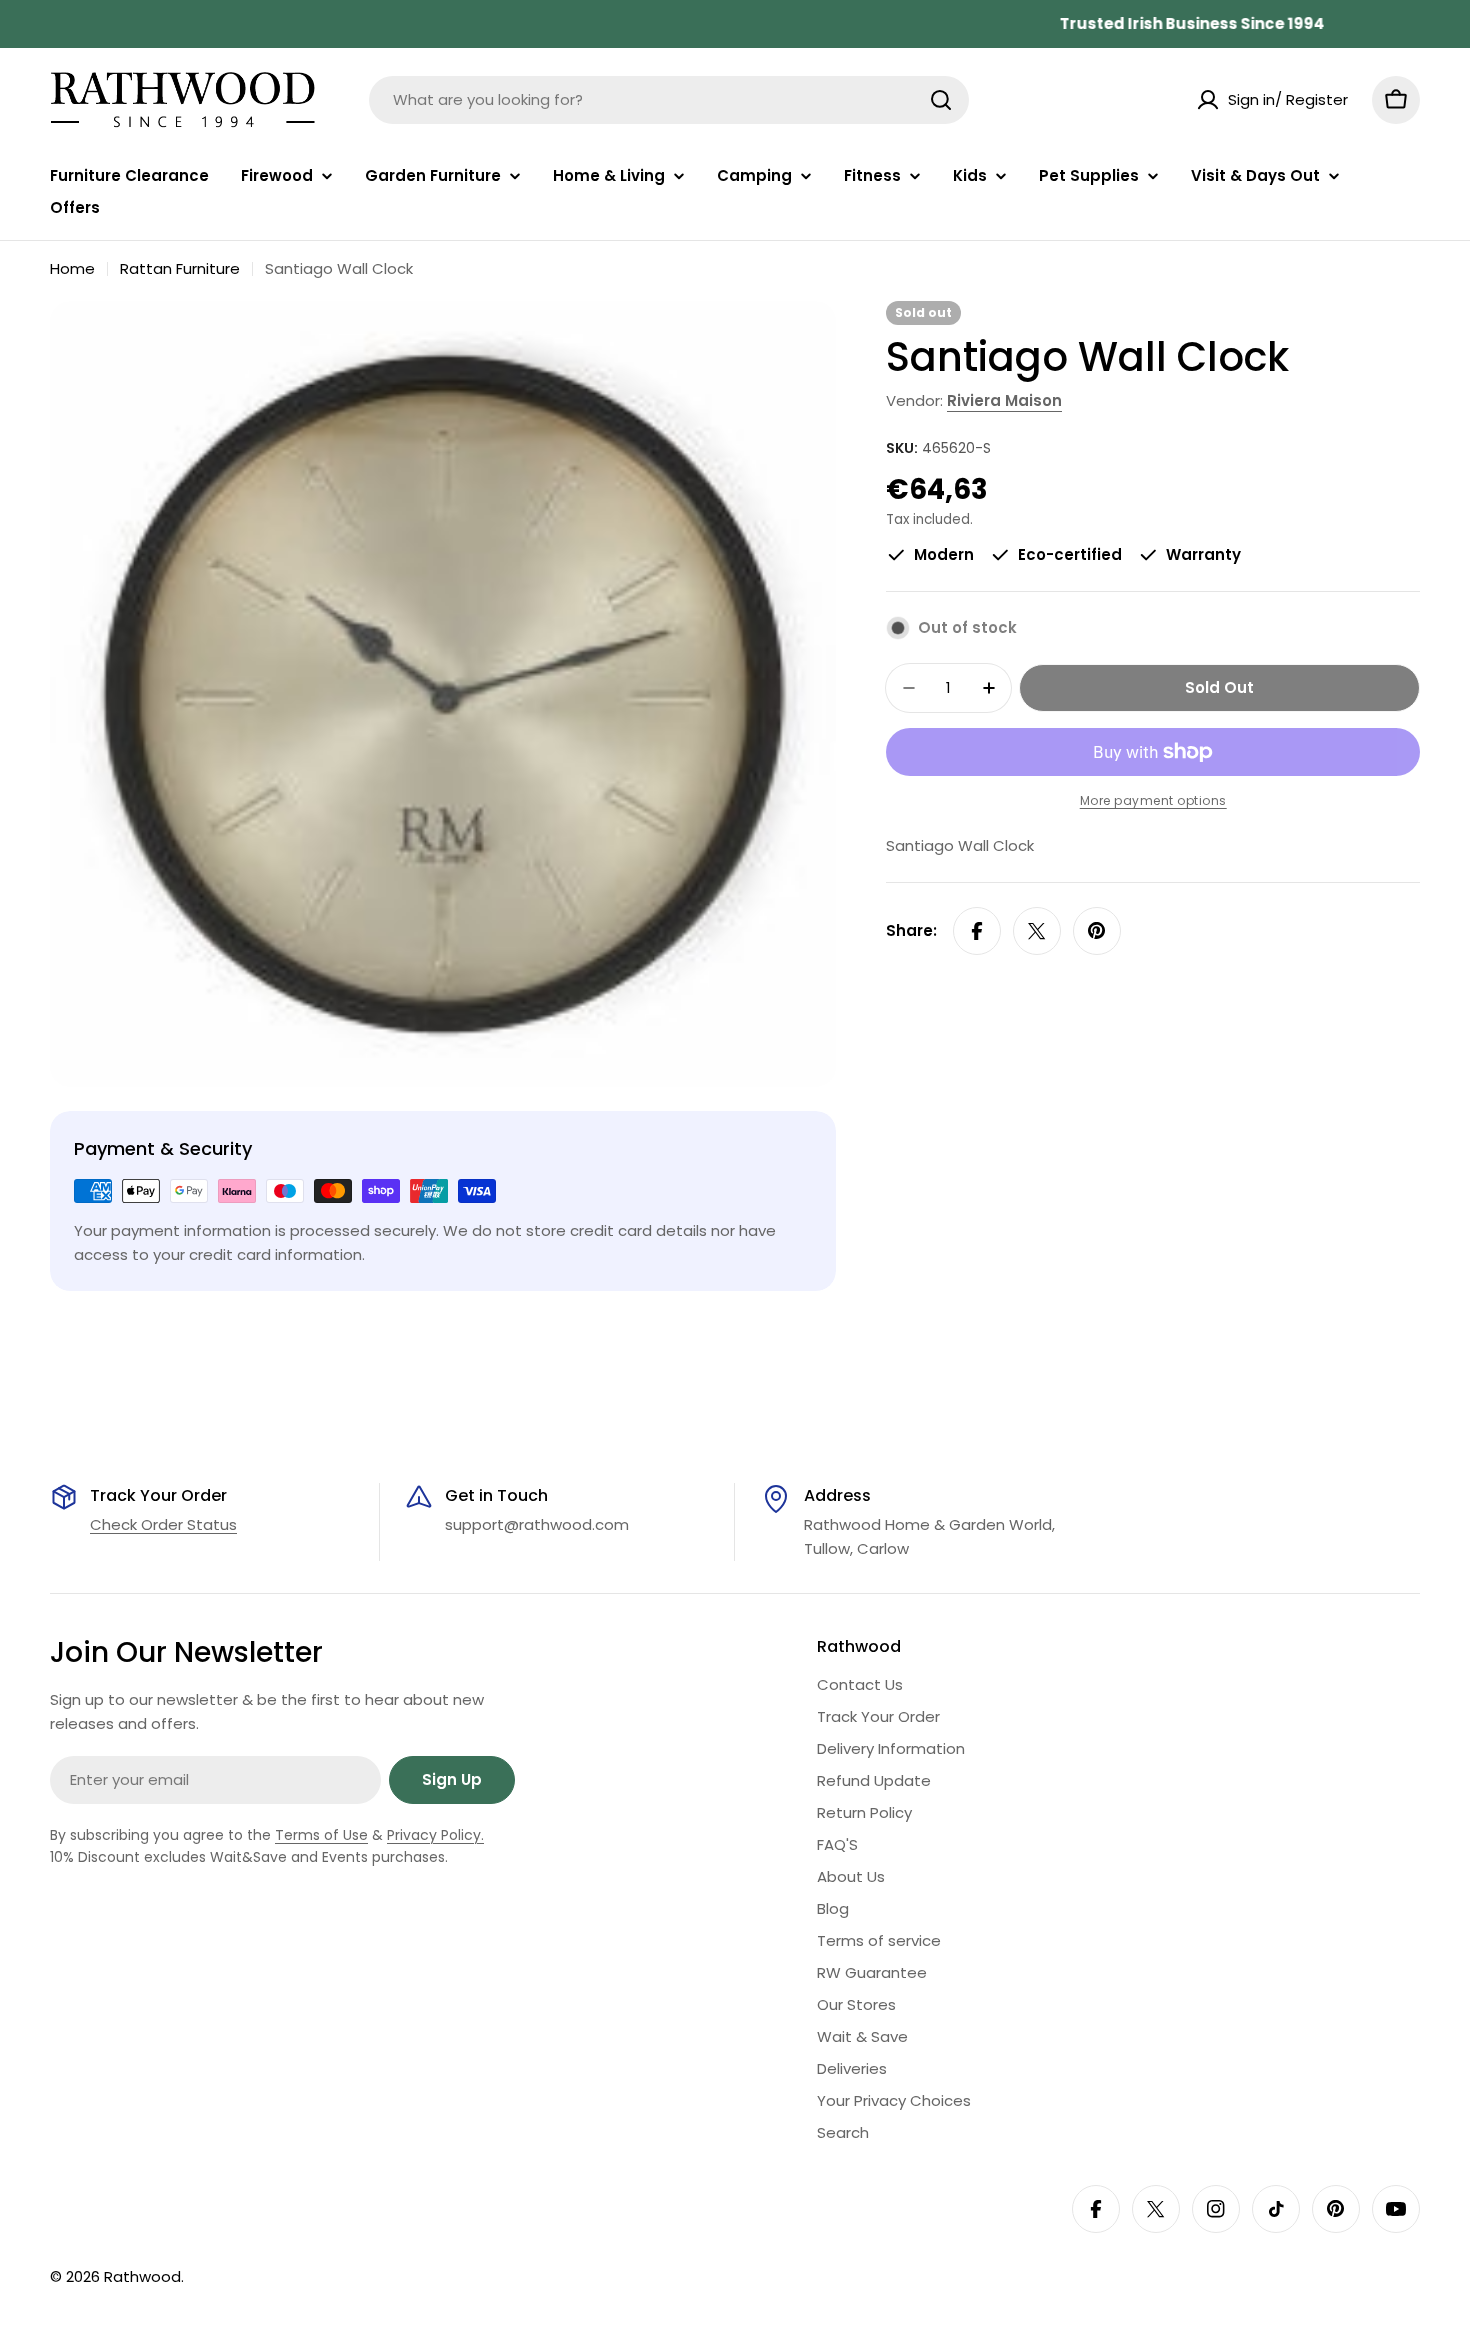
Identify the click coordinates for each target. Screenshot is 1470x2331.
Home (72, 268)
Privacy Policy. (435, 1835)
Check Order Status (163, 1524)
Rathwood (142, 2276)
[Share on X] (1037, 931)
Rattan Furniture (180, 268)
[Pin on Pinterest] (1097, 931)
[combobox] (669, 100)
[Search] (941, 100)
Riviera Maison (1004, 400)
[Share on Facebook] (977, 931)
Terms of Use (321, 1835)
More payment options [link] (1153, 800)
